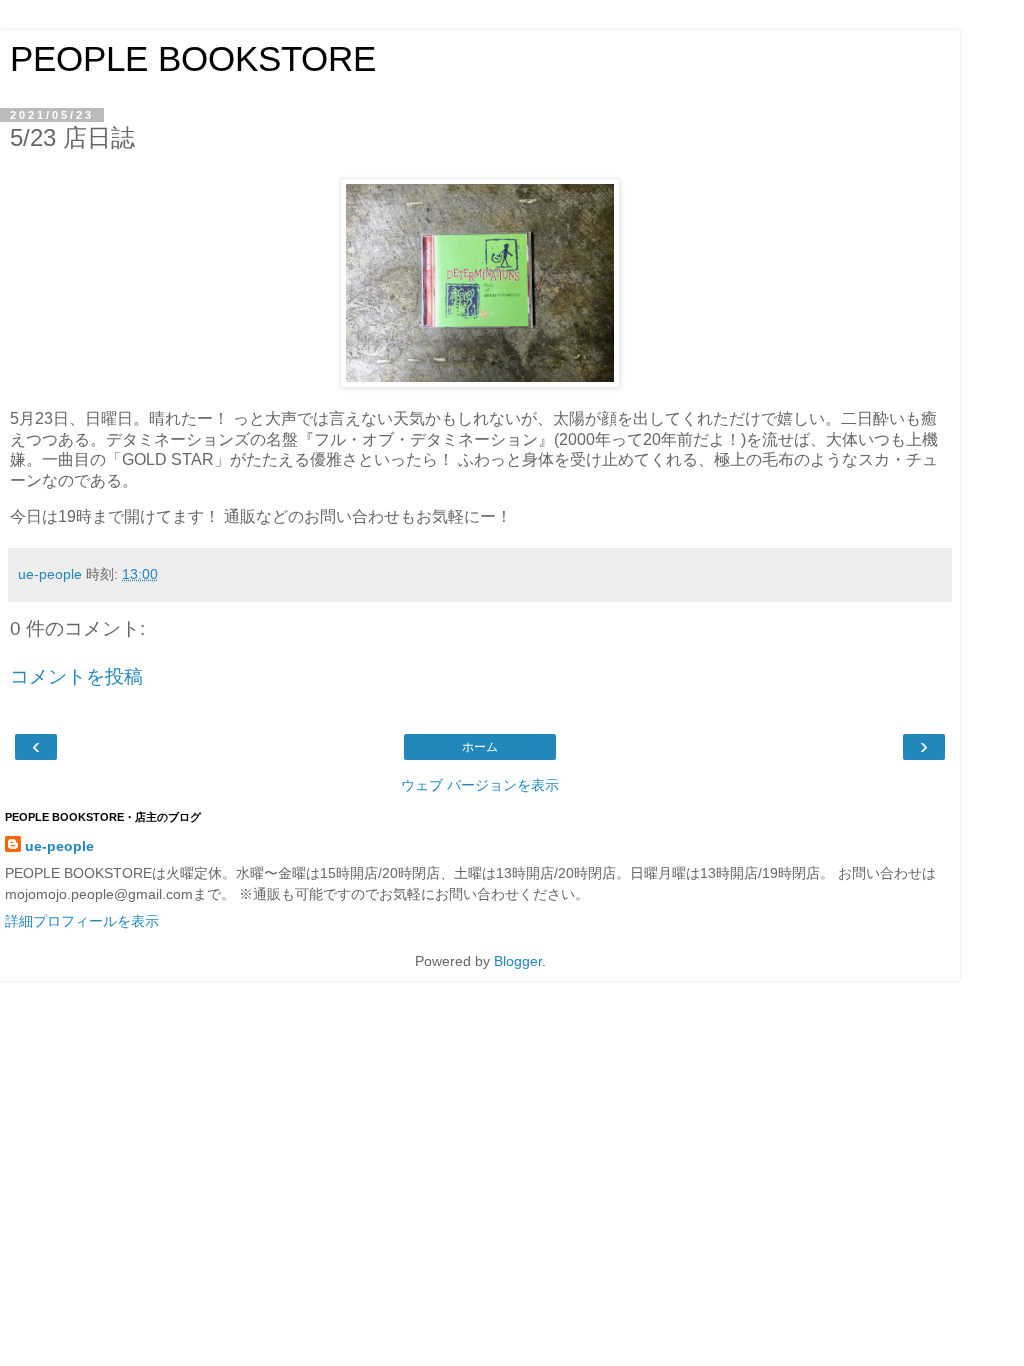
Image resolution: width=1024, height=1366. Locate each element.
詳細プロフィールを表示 (82, 921)
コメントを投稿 (76, 676)
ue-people (59, 846)
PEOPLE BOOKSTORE (193, 59)
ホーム (480, 747)
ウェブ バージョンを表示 (480, 785)
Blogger (518, 961)
